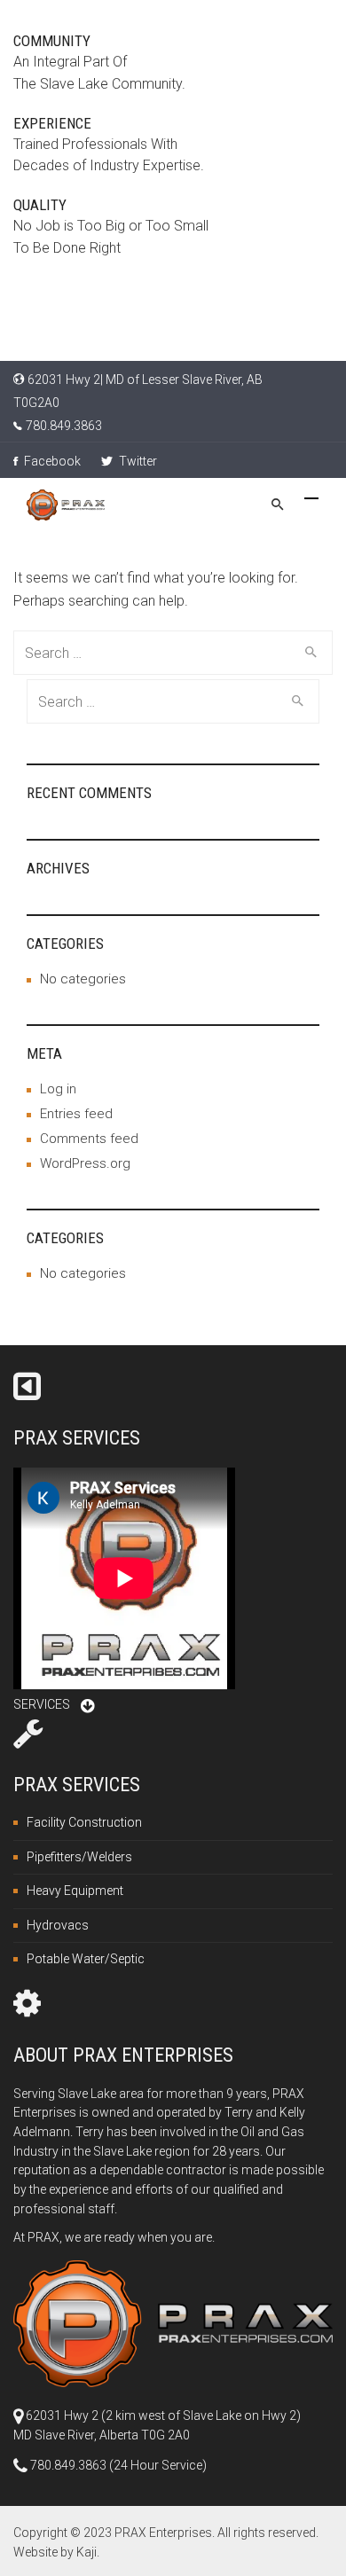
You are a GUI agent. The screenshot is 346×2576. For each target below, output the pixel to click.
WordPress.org (85, 1163)
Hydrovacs (58, 1925)
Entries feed (76, 1114)
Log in (58, 1089)
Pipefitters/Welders (79, 1857)
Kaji (86, 2552)
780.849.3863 (64, 426)
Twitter (137, 461)
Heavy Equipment (75, 1891)
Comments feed (89, 1139)
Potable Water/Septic (86, 1959)
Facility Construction (84, 1822)
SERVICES (42, 1704)
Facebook (51, 461)
